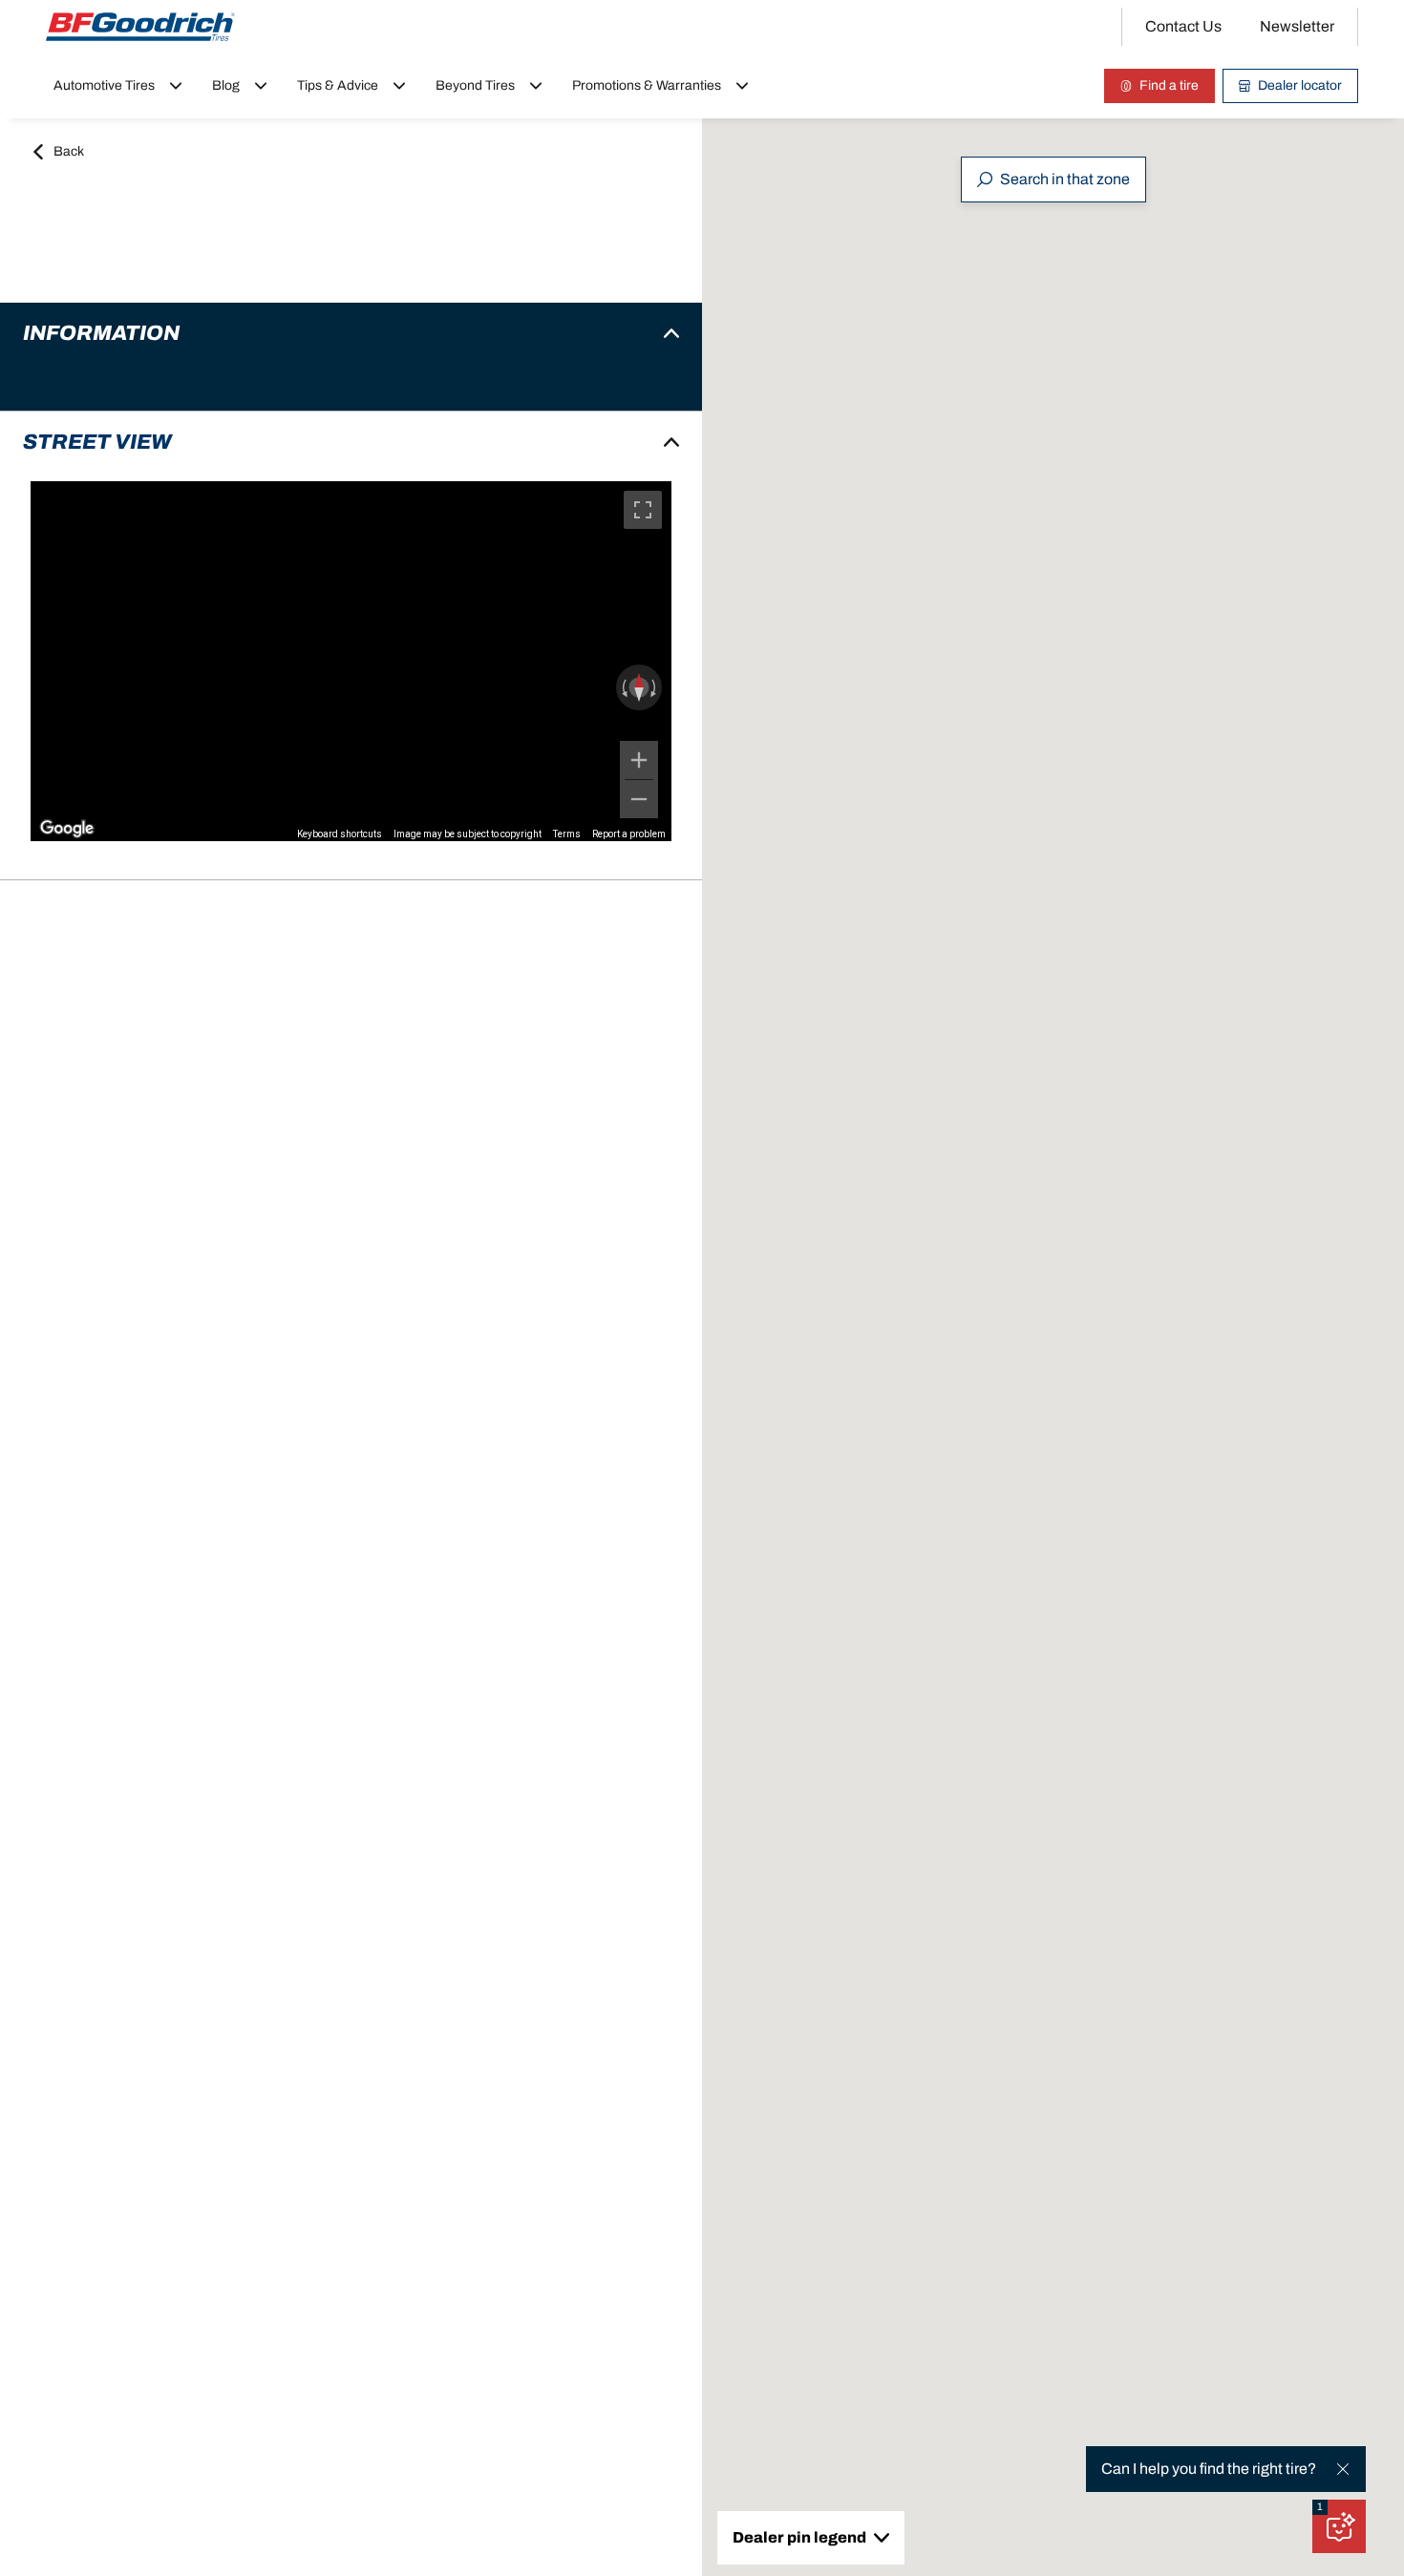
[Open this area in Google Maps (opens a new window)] (67, 829)
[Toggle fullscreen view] (643, 510)
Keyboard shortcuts (340, 834)
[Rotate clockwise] (655, 687)
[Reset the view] (639, 687)
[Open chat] (1339, 2526)
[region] (351, 661)
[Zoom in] (639, 760)
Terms (567, 834)
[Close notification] (1343, 2469)
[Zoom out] (639, 799)
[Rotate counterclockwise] (623, 687)
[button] (1320, 2507)
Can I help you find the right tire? (1209, 2469)
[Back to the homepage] (140, 27)
